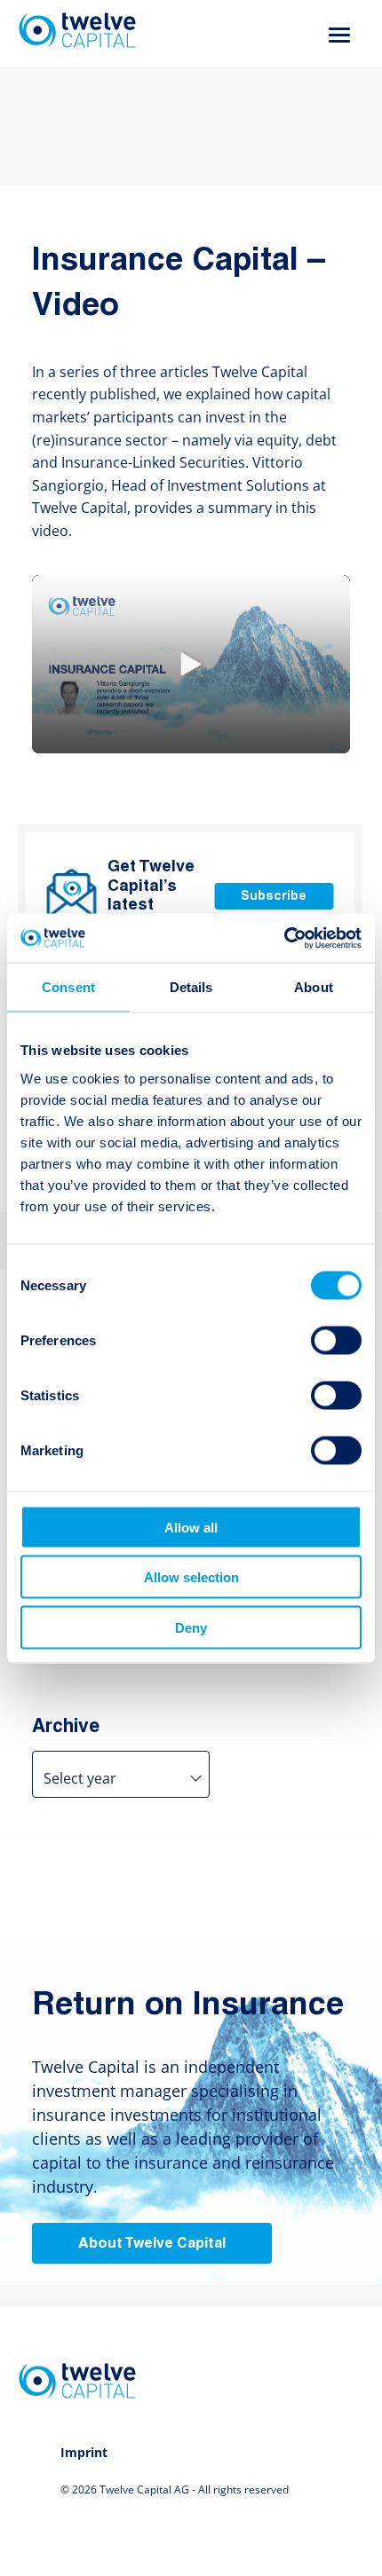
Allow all (191, 1527)
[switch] (336, 1340)
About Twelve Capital (152, 2244)
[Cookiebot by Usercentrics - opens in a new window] (284, 938)
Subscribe (274, 897)
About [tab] (314, 987)
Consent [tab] (68, 987)
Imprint (84, 2452)
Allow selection (191, 1577)
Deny (191, 1627)
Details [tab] (191, 987)
